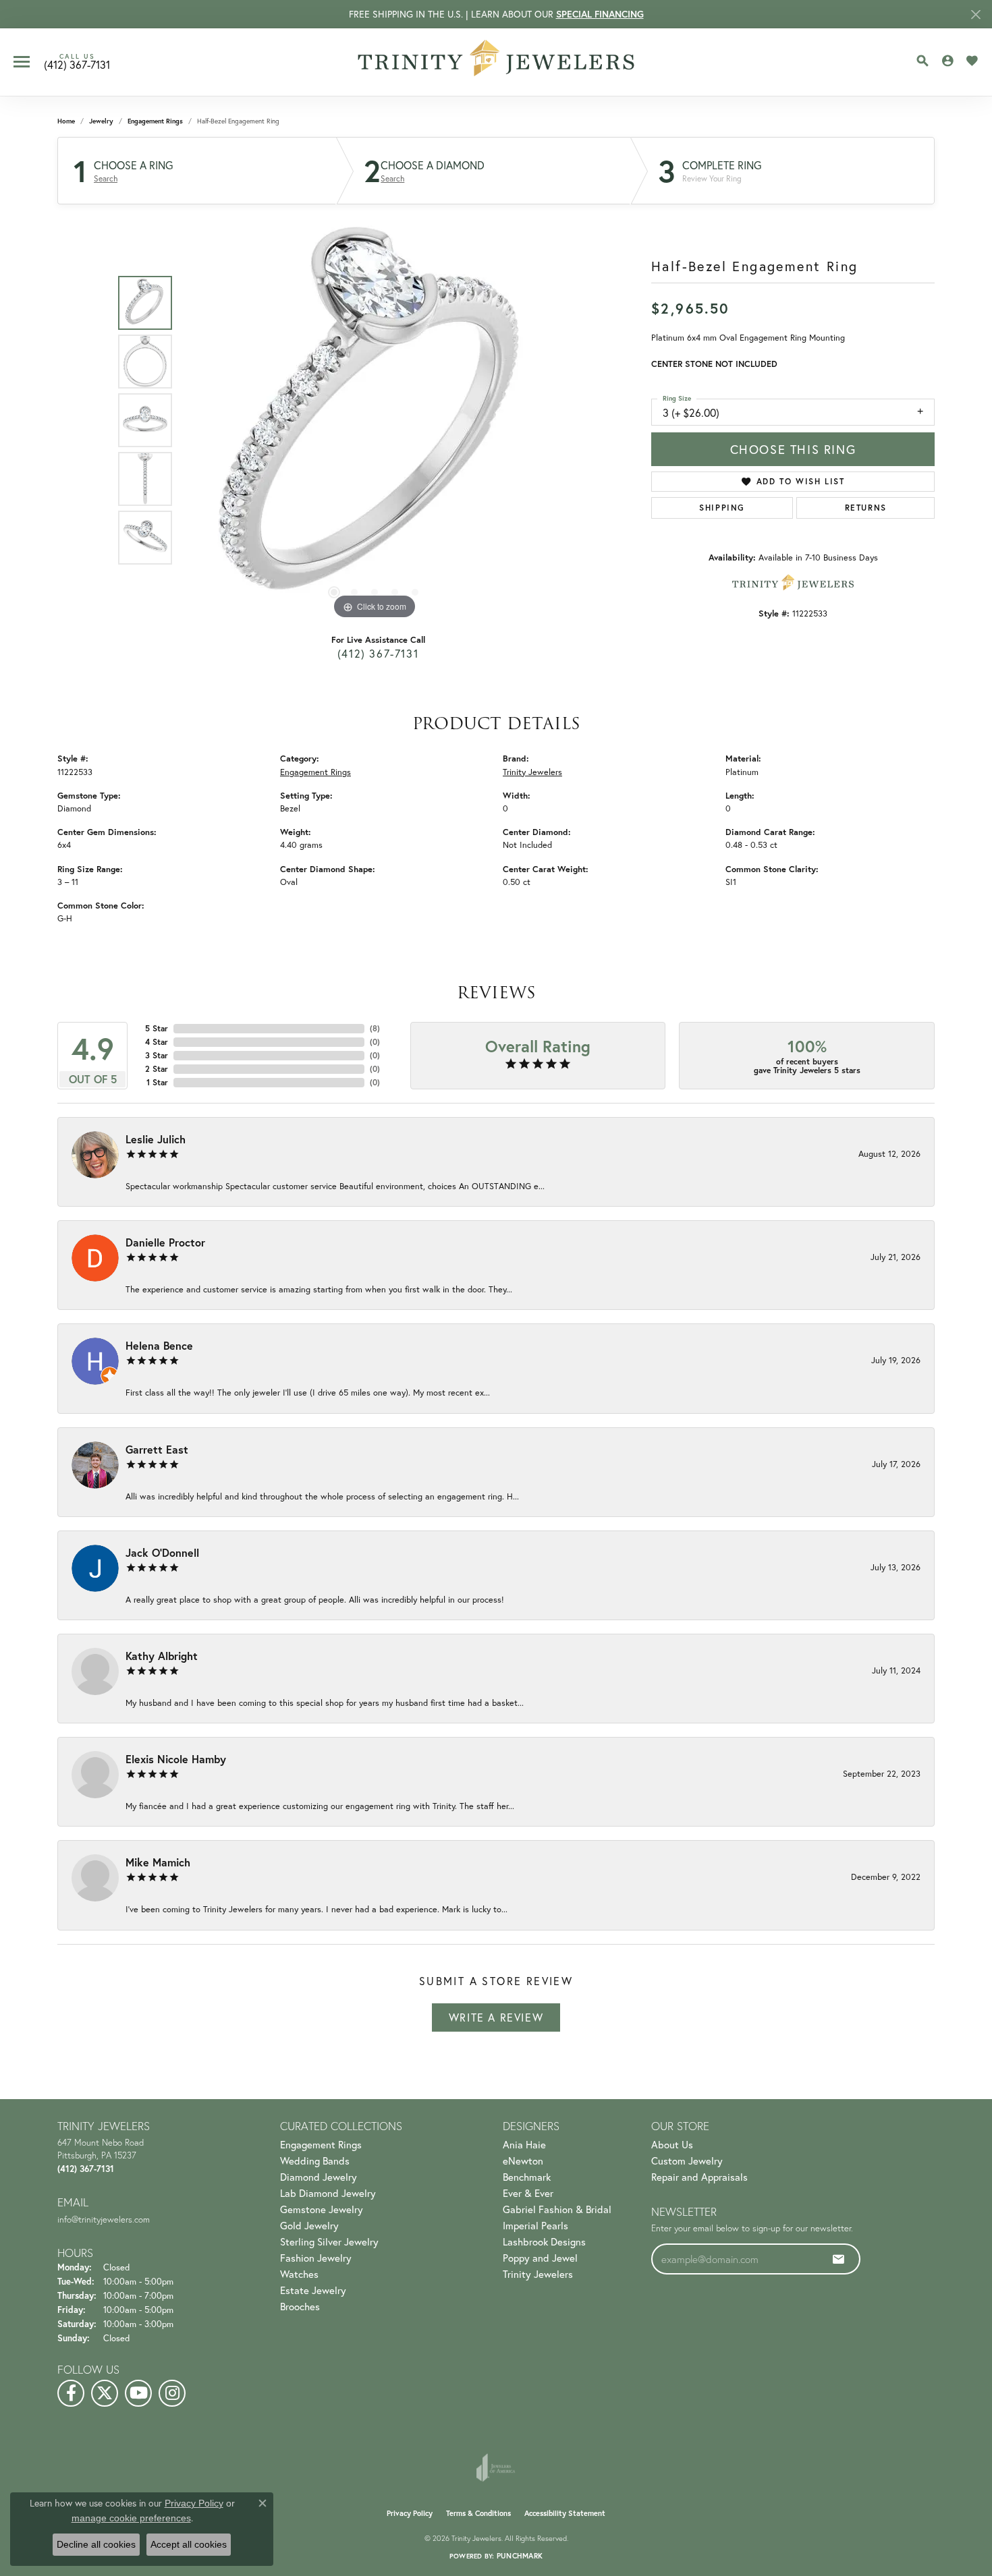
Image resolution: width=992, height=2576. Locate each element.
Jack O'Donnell (162, 1552)
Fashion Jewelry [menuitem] (316, 2258)
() (375, 1028)
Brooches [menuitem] (300, 2306)
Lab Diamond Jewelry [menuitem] (328, 2193)
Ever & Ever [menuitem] (528, 2193)
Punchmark (520, 2556)
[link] (77, 62)
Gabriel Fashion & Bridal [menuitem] (557, 2209)
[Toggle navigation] (22, 62)
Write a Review (496, 2017)
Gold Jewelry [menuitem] (309, 2225)
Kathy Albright (162, 1656)
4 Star (157, 1042)
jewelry (101, 121)
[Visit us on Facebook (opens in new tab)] (71, 2393)
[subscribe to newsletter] (839, 2259)
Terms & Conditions (478, 2513)
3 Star (157, 1055)
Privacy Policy (410, 2513)
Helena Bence (159, 1345)
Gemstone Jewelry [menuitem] (322, 2209)
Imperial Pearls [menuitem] (535, 2225)
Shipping (722, 508)
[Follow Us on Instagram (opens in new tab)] (172, 2393)
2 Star (157, 1069)
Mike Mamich (158, 1862)
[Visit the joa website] (496, 2467)
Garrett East (157, 1449)
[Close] (975, 15)
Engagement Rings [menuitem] (321, 2144)
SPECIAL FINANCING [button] (600, 14)
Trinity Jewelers (532, 772)
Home (66, 121)
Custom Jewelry (687, 2160)
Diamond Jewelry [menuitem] (319, 2177)
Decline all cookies (96, 2544)
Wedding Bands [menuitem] (315, 2160)
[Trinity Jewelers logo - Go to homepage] (496, 62)
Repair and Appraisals (699, 2177)
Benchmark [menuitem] (527, 2177)
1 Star (157, 1082)
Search (106, 179)
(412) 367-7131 (378, 653)
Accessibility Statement (565, 2513)
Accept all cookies (189, 2544)
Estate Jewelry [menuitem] (313, 2290)
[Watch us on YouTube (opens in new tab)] (138, 2393)
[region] (375, 420)
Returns (866, 508)
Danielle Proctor (165, 1242)
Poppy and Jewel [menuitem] (540, 2258)
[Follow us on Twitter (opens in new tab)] (105, 2393)
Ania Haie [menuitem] (524, 2144)
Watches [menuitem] (299, 2274)
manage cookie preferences (131, 2518)
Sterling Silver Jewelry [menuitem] (329, 2241)
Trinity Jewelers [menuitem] (538, 2274)
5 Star (157, 1028)
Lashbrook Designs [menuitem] (544, 2241)
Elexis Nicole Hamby (176, 1759)
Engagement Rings (155, 121)
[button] (922, 61)
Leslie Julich (156, 1139)
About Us (672, 2144)
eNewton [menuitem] (523, 2160)
